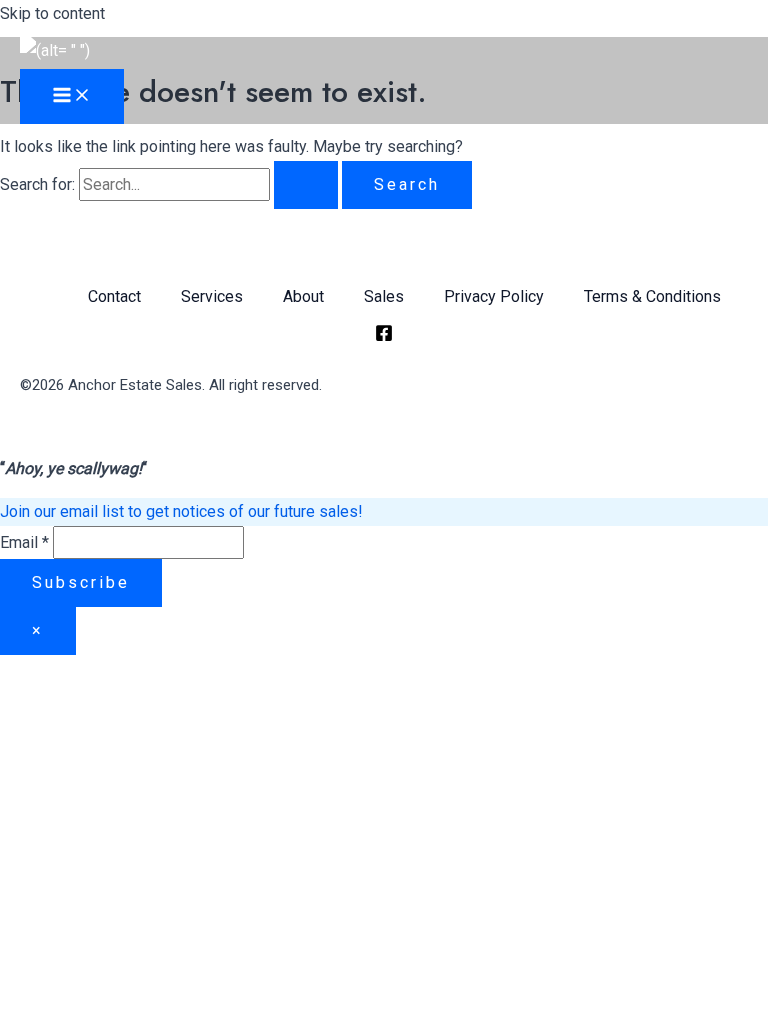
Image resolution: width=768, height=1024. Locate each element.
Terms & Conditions (652, 296)
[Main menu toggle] (72, 96)
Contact (114, 296)
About (303, 296)
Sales (384, 296)
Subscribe (81, 582)
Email (24, 542)
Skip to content (52, 13)
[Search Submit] (306, 185)
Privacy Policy (494, 296)
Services (212, 296)
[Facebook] (384, 336)
